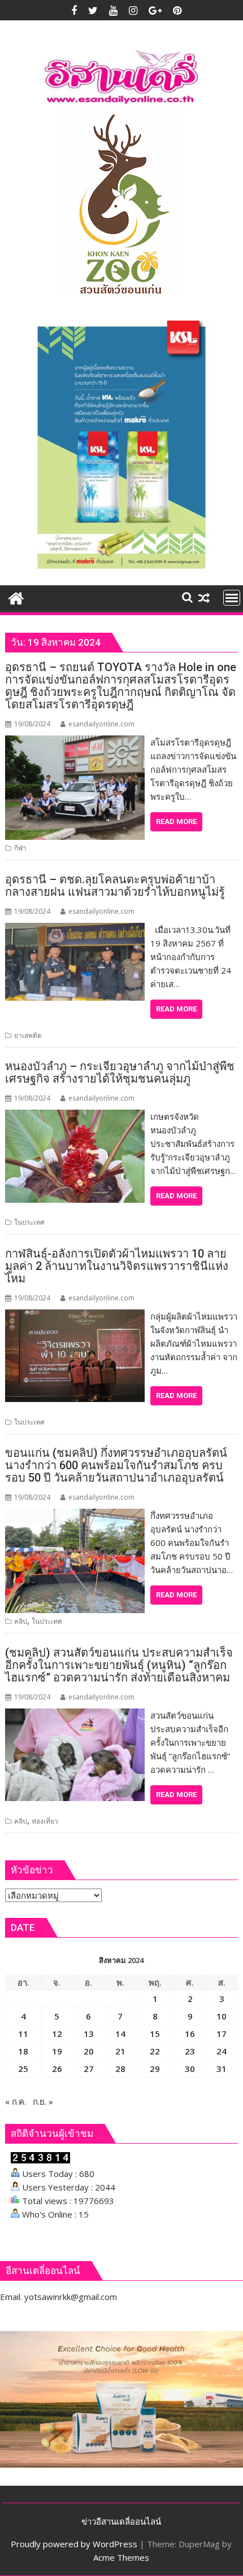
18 (23, 2051)
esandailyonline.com (101, 724)
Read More (176, 822)
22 (155, 2051)
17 (222, 2034)
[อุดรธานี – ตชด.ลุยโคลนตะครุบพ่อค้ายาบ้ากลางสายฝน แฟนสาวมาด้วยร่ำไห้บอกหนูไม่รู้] (75, 930)
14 (120, 2034)
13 (89, 2034)
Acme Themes (121, 2557)
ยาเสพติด (28, 1035)
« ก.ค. (16, 2101)
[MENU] (232, 598)
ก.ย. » (43, 2101)
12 (57, 2034)
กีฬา (20, 848)
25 (23, 2069)
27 (89, 2069)
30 (190, 2069)
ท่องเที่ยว (45, 1821)
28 (120, 2069)
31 (222, 2069)
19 (57, 2051)
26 (57, 2069)
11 (23, 2034)
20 (89, 2051)
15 (155, 2034)
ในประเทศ (29, 1222)
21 (120, 2051)
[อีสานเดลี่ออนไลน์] (16, 597)
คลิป (21, 1621)
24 (222, 2051)
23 (190, 2051)
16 (190, 2034)
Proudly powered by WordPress (74, 2544)
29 (155, 2069)
